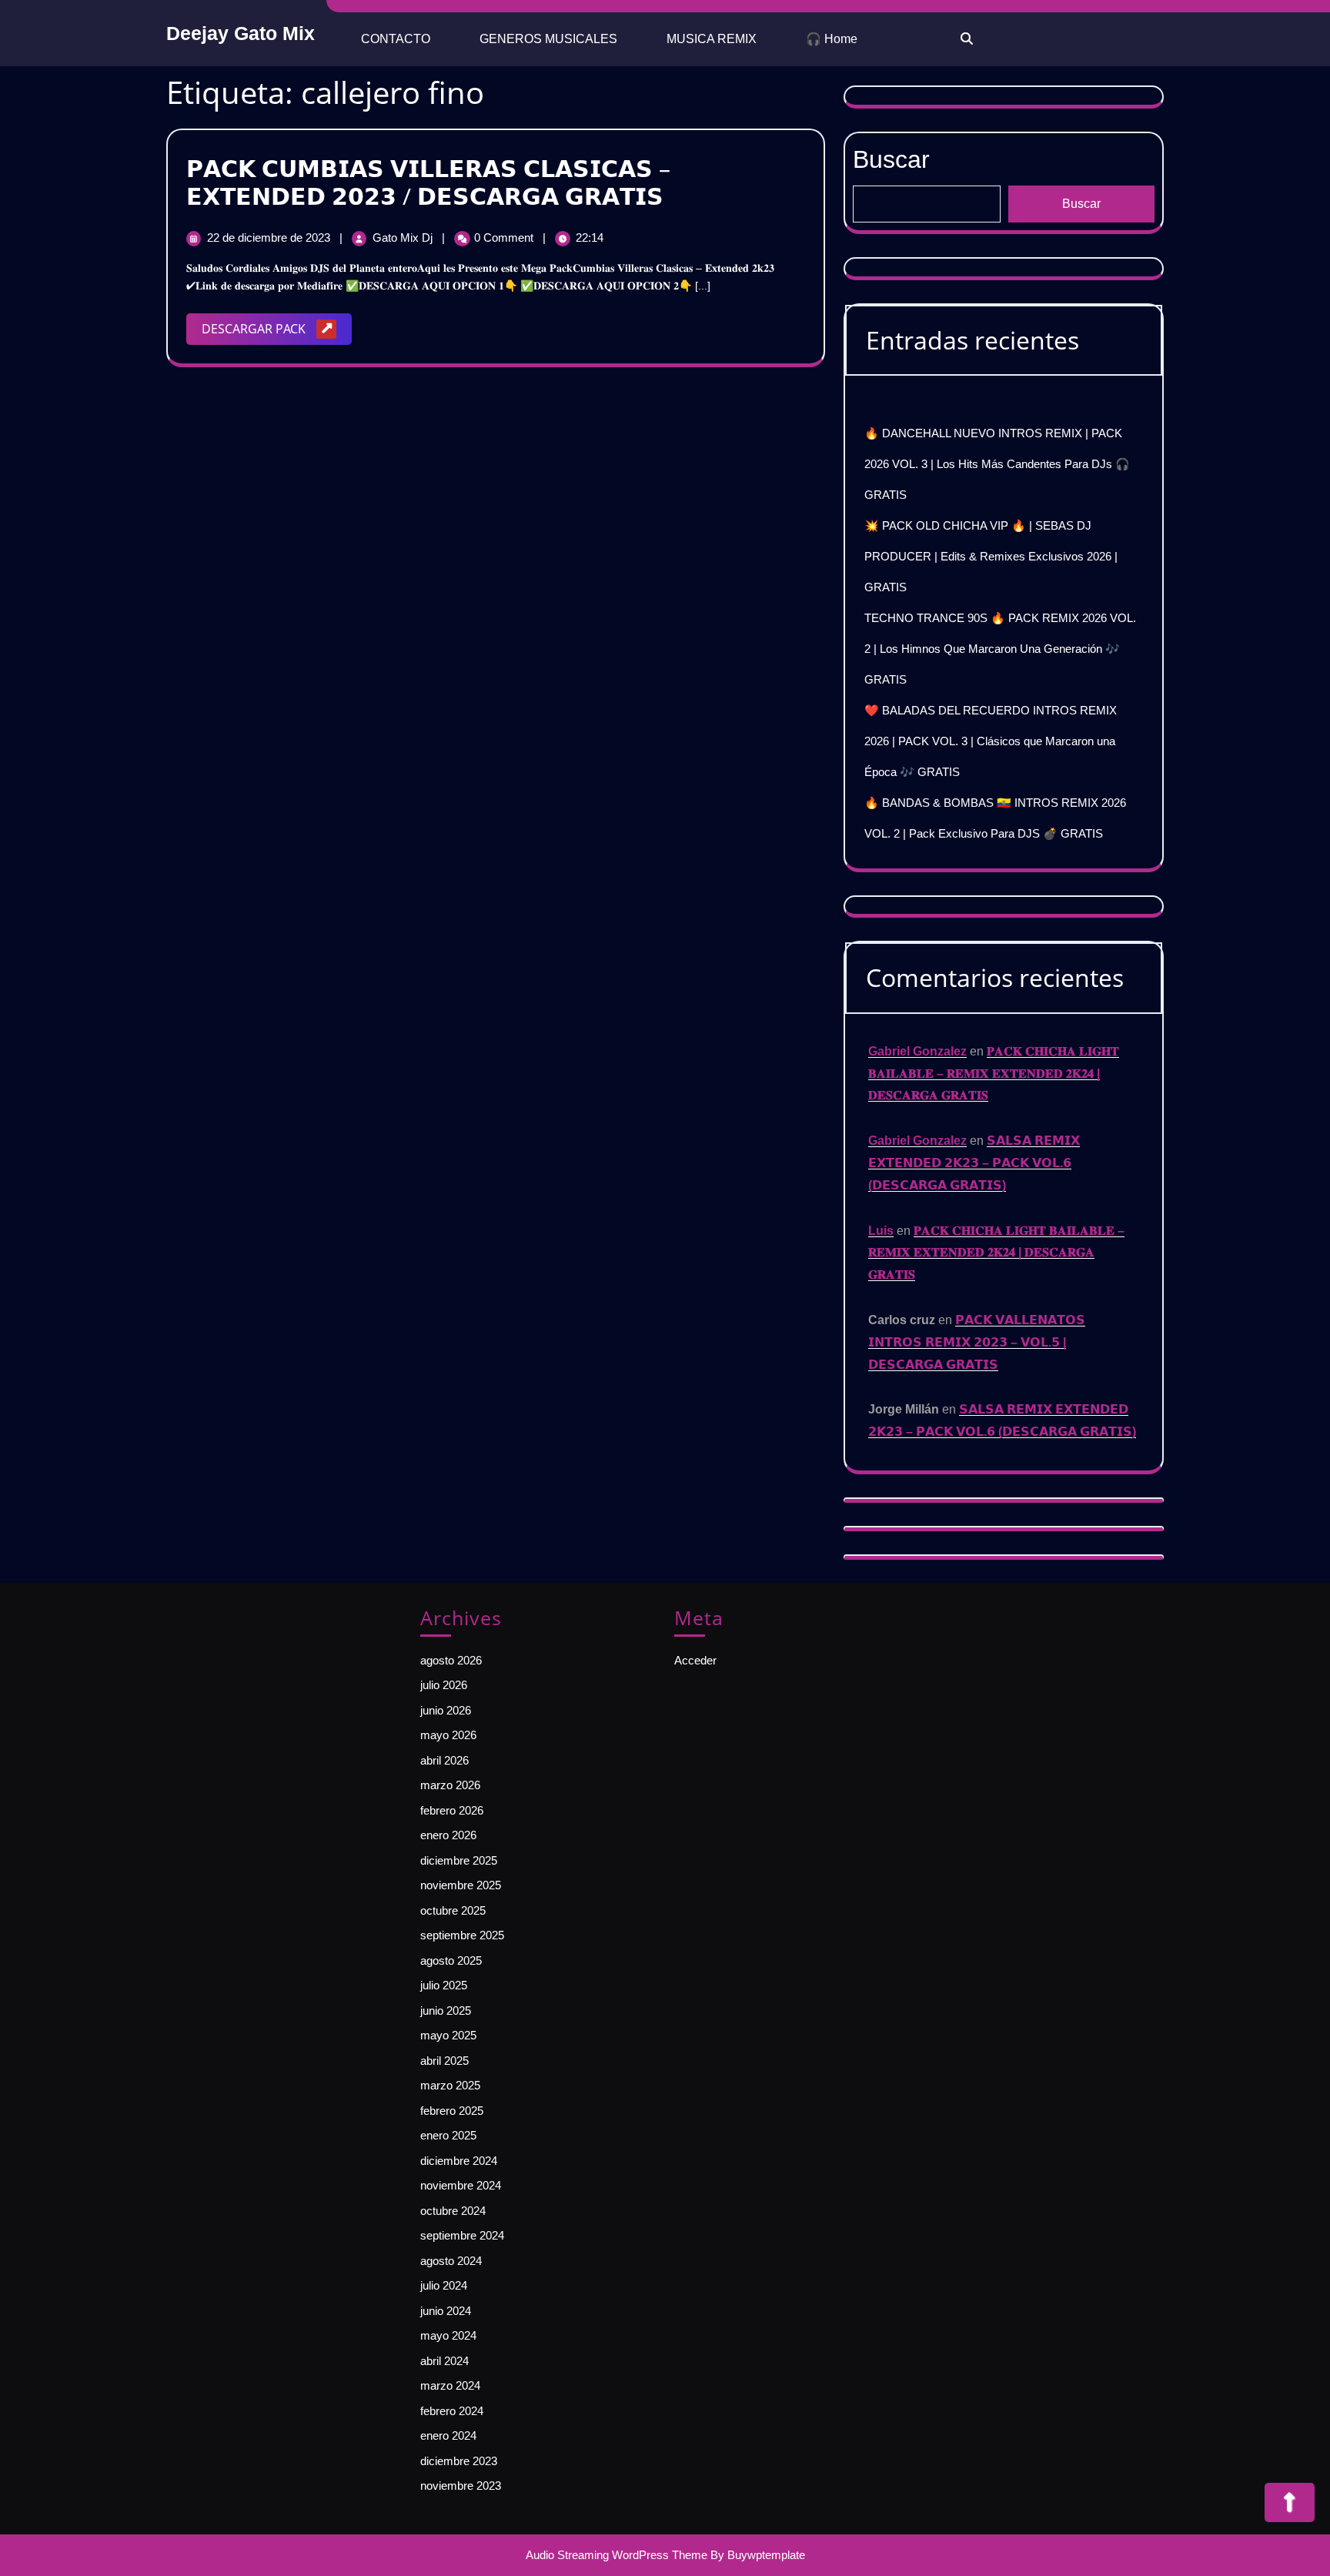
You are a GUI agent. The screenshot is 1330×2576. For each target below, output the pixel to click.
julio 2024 (444, 2285)
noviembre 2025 (461, 1885)
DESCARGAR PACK (277, 332)
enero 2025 (448, 2135)
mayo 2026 (448, 1735)
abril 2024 (444, 2361)
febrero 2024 (452, 2411)
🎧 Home (832, 39)
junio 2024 (446, 2311)
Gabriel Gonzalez (917, 1051)
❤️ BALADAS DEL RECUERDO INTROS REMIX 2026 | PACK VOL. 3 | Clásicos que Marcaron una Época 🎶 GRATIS (991, 741)
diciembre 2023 (459, 2461)
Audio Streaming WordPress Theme (617, 2555)
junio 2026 (446, 1710)
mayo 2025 (448, 2035)
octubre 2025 (453, 1910)
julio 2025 (444, 1985)
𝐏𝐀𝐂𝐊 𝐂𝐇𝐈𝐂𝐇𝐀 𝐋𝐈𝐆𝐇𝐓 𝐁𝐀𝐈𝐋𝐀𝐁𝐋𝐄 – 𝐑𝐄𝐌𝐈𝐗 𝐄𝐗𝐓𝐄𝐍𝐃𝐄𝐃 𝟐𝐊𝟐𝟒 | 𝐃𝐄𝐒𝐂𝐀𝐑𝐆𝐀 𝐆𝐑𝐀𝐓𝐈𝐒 (994, 1074)
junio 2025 (446, 2011)
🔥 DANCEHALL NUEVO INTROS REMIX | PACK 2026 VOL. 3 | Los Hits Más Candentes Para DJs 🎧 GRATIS (997, 464)
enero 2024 (448, 2435)
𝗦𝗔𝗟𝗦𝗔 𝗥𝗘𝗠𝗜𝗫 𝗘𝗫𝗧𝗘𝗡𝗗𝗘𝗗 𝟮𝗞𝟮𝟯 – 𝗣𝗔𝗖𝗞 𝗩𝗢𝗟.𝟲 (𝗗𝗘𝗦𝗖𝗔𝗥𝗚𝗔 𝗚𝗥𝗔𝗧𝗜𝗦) (974, 1163)
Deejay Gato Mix (241, 33)
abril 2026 (444, 1760)
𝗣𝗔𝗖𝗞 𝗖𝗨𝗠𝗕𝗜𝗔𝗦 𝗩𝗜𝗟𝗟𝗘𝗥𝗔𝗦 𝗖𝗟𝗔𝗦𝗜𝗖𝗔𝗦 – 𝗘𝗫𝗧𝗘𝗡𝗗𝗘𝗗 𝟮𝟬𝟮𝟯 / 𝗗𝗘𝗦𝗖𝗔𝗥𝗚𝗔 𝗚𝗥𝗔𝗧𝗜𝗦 (428, 182)
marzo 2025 (450, 2085)
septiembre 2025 (462, 1935)
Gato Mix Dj (404, 238)
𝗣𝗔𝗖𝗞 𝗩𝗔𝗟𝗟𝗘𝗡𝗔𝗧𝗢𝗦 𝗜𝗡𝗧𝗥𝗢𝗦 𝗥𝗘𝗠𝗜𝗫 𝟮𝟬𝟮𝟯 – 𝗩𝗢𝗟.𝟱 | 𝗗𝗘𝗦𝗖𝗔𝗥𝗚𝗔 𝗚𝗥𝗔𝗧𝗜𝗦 (977, 1342)
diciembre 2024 (459, 2161)
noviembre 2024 (461, 2185)
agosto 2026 (451, 1660)
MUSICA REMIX (712, 39)
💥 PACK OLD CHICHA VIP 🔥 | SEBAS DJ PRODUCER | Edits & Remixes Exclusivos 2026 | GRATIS (991, 556)
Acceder (695, 1660)
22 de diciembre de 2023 (270, 238)
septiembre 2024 (462, 2235)
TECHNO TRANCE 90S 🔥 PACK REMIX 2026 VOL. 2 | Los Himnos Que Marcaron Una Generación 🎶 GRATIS (1000, 649)
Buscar (891, 159)
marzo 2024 (450, 2385)
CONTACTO (396, 39)
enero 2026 (448, 1835)
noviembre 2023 (461, 2486)
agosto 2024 (451, 2261)
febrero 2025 (452, 2111)
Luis (881, 1231)
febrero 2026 (452, 1810)
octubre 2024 (453, 2211)
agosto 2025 (451, 1960)
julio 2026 (444, 1685)
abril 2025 (444, 2061)
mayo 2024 (448, 2335)
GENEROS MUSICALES (548, 39)
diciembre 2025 (459, 1860)
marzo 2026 (450, 1785)
